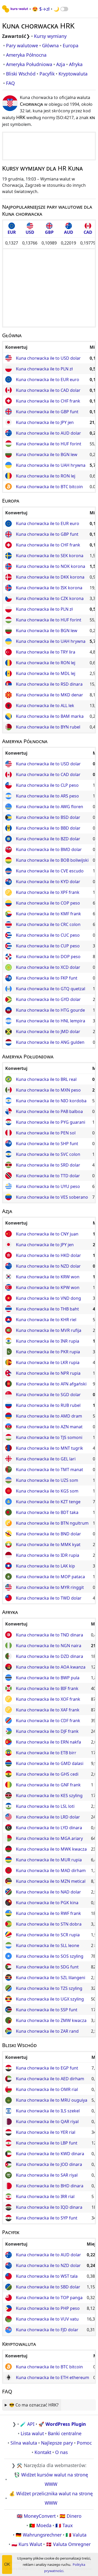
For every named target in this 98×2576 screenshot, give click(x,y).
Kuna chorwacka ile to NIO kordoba (51, 1101)
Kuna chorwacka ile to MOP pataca (50, 1577)
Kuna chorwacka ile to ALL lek (45, 706)
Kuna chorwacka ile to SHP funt (47, 1144)
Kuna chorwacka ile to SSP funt (47, 2010)
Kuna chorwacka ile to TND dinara (50, 1635)
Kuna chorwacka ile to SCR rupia (48, 1935)
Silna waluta (24, 2443)
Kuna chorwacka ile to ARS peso (47, 796)
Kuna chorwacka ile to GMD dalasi (50, 1763)
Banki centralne (65, 2433)
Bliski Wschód (21, 74)
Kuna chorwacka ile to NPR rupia (48, 1373)
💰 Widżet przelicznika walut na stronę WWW (51, 2498)
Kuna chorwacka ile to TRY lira (46, 652)
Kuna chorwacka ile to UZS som (47, 1480)
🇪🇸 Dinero (71, 2516)
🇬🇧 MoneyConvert (36, 2516)
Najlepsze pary (57, 2443)
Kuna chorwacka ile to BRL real (46, 1079)
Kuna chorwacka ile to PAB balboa (49, 1111)
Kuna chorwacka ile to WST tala (47, 2276)
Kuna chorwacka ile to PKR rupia (48, 1352)
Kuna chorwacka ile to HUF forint (49, 444)
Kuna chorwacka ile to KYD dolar (48, 882)
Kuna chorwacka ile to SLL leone (48, 1945)
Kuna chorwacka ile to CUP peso (48, 946)
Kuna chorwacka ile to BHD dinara (50, 2186)
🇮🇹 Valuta (76, 2535)
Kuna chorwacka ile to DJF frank (47, 1731)
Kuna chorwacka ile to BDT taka (47, 1512)
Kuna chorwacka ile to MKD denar (50, 695)
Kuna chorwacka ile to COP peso (48, 903)
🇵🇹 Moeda (40, 2525)
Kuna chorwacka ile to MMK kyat (48, 1545)
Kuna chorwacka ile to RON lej (46, 476)
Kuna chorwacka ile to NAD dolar (48, 1892)
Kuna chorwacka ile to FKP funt (47, 978)
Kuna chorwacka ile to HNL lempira (51, 1021)
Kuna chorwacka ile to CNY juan (47, 1234)
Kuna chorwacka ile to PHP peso (48, 2308)
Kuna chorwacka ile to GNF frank (48, 1785)
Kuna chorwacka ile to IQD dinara (49, 2207)
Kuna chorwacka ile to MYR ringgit (50, 1587)
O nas (61, 2452)
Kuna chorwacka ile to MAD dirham (51, 1870)
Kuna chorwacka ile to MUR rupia (49, 1860)
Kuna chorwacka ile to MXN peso (48, 1090)
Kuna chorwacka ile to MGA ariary (49, 1838)
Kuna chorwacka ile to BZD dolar (48, 839)
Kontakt (43, 2452)
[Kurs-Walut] (15, 9)
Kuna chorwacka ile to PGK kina (47, 1903)
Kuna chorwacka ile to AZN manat (49, 1427)
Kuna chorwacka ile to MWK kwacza (51, 1849)
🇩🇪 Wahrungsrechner (39, 2535)
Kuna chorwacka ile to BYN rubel (48, 727)
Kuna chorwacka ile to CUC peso (48, 935)
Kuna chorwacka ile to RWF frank (48, 1913)
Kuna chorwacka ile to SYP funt (47, 2218)
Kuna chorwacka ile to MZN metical (51, 1881)
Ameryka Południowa (29, 64)
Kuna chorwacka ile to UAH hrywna (51, 465)
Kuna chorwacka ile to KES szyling (49, 1796)
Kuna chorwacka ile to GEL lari (46, 1459)
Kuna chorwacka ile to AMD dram (49, 1416)
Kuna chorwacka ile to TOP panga (49, 2298)
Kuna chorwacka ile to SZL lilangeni (51, 1978)
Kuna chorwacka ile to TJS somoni (49, 1437)
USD (30, 232)
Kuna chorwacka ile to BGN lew (47, 454)
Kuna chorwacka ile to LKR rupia (48, 1362)
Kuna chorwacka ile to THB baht (47, 1309)
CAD (88, 232)
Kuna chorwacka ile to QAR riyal (47, 2122)
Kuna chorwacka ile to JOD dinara (49, 2164)
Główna (50, 45)
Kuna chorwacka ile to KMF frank (48, 914)
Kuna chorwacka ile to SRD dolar (48, 1165)
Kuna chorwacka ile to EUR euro (48, 380)
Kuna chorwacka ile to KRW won (48, 1277)
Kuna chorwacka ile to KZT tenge (48, 1502)
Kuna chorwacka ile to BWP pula (48, 1678)
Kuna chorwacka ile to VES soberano (52, 1197)
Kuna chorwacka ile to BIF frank (47, 1688)
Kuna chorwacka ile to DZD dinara (50, 1656)
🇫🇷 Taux (64, 2525)
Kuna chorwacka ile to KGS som (47, 1491)
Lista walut (32, 2433)
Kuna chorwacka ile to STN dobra (49, 1924)
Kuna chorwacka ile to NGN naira (49, 1646)
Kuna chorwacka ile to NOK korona (51, 566)
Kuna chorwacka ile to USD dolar (48, 358)
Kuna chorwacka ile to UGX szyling (50, 1999)
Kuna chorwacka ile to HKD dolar (48, 1255)
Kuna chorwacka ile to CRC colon (48, 924)
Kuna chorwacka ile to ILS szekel (48, 2111)
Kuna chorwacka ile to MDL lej (46, 673)
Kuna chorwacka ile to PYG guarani (51, 1122)
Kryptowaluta (73, 74)
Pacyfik (47, 74)
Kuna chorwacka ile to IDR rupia (48, 1555)
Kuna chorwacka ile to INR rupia (48, 1341)
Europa (71, 45)
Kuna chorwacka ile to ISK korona (49, 588)
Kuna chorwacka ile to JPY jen (45, 422)
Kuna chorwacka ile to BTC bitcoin (49, 487)
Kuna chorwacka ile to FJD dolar (47, 2330)
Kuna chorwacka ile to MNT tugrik (50, 1448)
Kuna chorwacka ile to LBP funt (47, 2143)
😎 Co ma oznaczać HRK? (34, 2405)
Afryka (76, 64)
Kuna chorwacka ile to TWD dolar (49, 1598)
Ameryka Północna (26, 55)
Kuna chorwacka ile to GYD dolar (48, 999)
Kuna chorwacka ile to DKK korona (50, 577)
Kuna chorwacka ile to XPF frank (48, 892)
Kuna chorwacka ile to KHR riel (46, 1320)
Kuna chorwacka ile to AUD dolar (48, 433)
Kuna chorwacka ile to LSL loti (45, 1806)
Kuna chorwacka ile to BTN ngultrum (52, 1523)
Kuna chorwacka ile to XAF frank (48, 1710)
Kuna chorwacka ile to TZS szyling (49, 1988)
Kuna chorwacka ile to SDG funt (47, 1967)
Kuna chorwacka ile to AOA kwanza (51, 1667)
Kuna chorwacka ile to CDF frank (48, 1721)
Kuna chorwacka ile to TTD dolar (48, 1176)
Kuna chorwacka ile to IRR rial (45, 2196)
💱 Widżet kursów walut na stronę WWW (51, 2479)
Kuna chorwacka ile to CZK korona (50, 598)
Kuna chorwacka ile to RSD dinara (49, 684)
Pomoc (84, 2443)
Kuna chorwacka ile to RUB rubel (48, 1405)
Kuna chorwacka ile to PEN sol (46, 1133)
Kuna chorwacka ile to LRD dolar (48, 1817)
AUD (69, 232)
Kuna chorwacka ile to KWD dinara (50, 2154)
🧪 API (27, 2424)
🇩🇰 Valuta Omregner (68, 2544)
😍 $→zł (41, 9)
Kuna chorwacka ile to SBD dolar (48, 2287)
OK (7, 2564)
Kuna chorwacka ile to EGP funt (47, 2068)
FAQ (10, 83)
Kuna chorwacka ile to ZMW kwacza (51, 2020)
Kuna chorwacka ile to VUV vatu (47, 2319)
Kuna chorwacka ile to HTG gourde (50, 1010)
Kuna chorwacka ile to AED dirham (50, 2079)
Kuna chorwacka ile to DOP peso (48, 957)
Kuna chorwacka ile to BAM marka (50, 716)
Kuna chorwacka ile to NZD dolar (48, 1266)
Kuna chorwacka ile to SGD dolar (48, 1395)
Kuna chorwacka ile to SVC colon (48, 1154)
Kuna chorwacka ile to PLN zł (44, 369)
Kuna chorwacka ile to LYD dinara (49, 1828)
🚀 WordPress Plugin (62, 2424)
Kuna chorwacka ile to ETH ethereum (53, 2377)
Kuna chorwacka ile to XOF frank (48, 1699)
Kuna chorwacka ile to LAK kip (45, 1566)
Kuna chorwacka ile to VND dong (48, 1298)
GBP (49, 232)
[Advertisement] (49, 146)
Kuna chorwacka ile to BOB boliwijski (52, 860)
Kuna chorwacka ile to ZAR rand (47, 2031)
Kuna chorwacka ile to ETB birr (46, 1753)
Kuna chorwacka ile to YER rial (46, 2132)
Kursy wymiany (50, 36)
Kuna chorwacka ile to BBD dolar (48, 828)
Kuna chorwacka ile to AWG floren (50, 807)
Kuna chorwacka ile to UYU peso (48, 1186)
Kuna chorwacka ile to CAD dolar (48, 390)
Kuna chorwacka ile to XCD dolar (48, 967)
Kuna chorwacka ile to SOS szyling (50, 1956)
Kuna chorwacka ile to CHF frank (48, 401)
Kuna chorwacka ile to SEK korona (50, 556)
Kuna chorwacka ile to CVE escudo (50, 871)
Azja (61, 64)
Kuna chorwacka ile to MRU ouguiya (52, 2100)
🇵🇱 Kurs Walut (27, 2544)
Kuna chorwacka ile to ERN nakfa (48, 1742)
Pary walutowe (22, 45)
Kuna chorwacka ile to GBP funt (47, 412)
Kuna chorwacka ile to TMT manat (50, 1470)
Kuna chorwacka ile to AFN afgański (51, 1384)
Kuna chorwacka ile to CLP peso (47, 785)
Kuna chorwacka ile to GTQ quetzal (51, 989)
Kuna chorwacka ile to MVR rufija (49, 1330)
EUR (12, 232)
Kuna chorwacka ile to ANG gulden (50, 1042)
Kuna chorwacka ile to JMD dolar (48, 1031)
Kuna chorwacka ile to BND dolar (48, 1534)
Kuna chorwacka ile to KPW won (48, 1287)
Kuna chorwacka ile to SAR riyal (47, 2175)
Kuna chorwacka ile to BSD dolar (48, 817)
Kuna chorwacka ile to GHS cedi (47, 1774)
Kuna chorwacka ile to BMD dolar (49, 849)
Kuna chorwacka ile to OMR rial (47, 2089)
